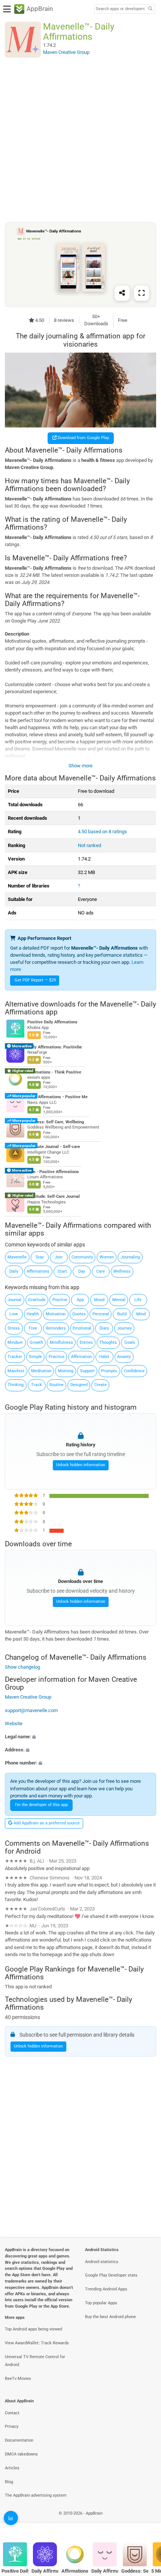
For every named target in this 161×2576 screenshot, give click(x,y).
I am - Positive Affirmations (53, 1172)
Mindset (15, 1342)
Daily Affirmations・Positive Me (57, 1097)
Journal (14, 1300)
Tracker (15, 1357)
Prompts (109, 1371)
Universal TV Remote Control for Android (35, 2361)
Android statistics (102, 2262)
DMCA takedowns (21, 2454)
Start (62, 1271)
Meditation (41, 1371)
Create (101, 1385)
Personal (101, 1314)
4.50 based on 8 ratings (102, 832)
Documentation (19, 2440)
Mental (119, 1300)
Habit (104, 1357)
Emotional (82, 1328)
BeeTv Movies (18, 2379)
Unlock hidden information (81, 1465)
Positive (60, 1300)
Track (37, 1385)
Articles (12, 2468)
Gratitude (37, 1300)
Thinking (16, 1385)
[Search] (150, 9)
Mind (141, 1314)
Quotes (79, 1314)
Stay (40, 1257)
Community (82, 1257)
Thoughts (108, 1342)
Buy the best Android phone (110, 2317)
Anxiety (124, 1357)
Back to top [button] (146, 2522)
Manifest (16, 1371)
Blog (9, 2482)
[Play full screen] (142, 293)
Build (122, 1314)
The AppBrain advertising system (36, 2495)
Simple (35, 1357)
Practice (57, 1357)
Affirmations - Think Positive (54, 1072)
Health (33, 1314)
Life (138, 1300)
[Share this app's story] (122, 293)
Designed (79, 1385)
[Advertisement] (80, 140)
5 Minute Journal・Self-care (54, 1147)
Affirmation (81, 1357)
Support (87, 1371)
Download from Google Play (83, 438)
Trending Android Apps (106, 2289)
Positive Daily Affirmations (52, 1022)
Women (107, 1257)
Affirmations (38, 1271)
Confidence (134, 1371)
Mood (99, 1300)
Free (33, 1328)
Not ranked (89, 845)
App (80, 1300)
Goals (130, 1342)
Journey (124, 1328)
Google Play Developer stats (111, 2275)
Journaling (130, 1257)
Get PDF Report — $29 (35, 980)
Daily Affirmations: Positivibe (55, 1047)
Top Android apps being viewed (34, 2329)
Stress (14, 1328)
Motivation (56, 1314)
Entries (86, 1342)
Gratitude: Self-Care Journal (54, 1197)
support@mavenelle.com (31, 1710)
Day (82, 1271)
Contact (12, 2413)
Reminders (56, 1328)
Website (14, 1724)
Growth (36, 1342)
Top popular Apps (101, 2303)
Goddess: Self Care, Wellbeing (56, 1122)
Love (14, 1314)
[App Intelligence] (11, 2518)
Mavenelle (17, 1257)
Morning (66, 1371)
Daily (14, 1271)
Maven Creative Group (28, 1697)
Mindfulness (61, 1342)
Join (59, 1257)
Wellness (122, 1271)
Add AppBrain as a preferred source (46, 1823)
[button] (80, 1737)
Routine (57, 1385)
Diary (104, 1328)
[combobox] (120, 9)
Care (101, 1271)
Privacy (12, 2426)
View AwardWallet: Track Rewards (37, 2343)
